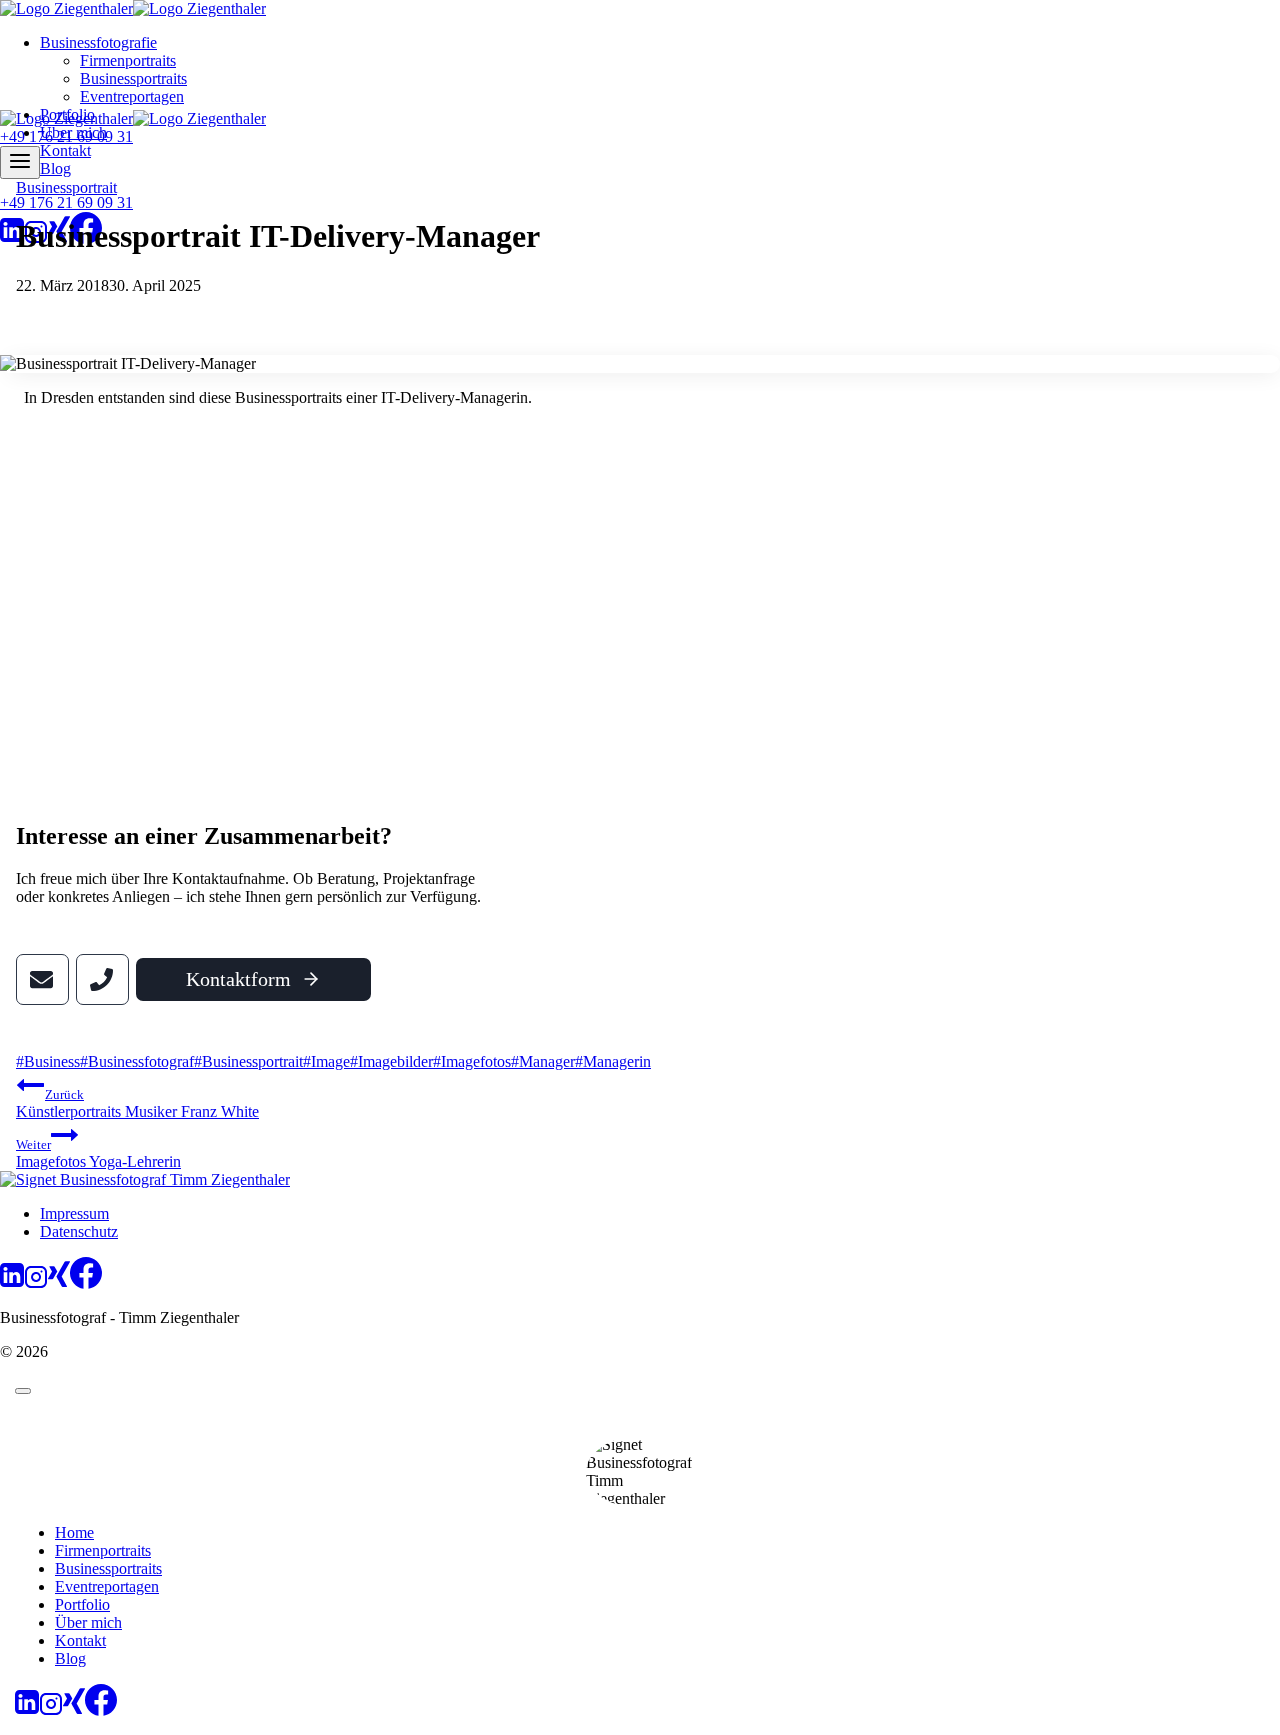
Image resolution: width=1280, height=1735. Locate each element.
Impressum (74, 1213)
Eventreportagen (132, 96)
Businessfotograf (137, 1061)
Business (48, 1061)
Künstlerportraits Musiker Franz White (137, 1103)
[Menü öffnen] (20, 162)
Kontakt (65, 150)
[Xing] (59, 1283)
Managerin (613, 1061)
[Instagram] (36, 1283)
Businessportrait (66, 187)
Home (74, 1532)
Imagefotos (472, 1061)
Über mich (88, 1622)
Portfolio (82, 1604)
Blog (55, 168)
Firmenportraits (128, 60)
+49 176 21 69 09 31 (66, 202)
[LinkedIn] (12, 238)
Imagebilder (391, 1061)
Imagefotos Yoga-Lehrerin (98, 1153)
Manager (543, 1061)
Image (326, 1061)
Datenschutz (79, 1231)
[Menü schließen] (23, 1391)
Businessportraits (133, 78)
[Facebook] (86, 1283)
